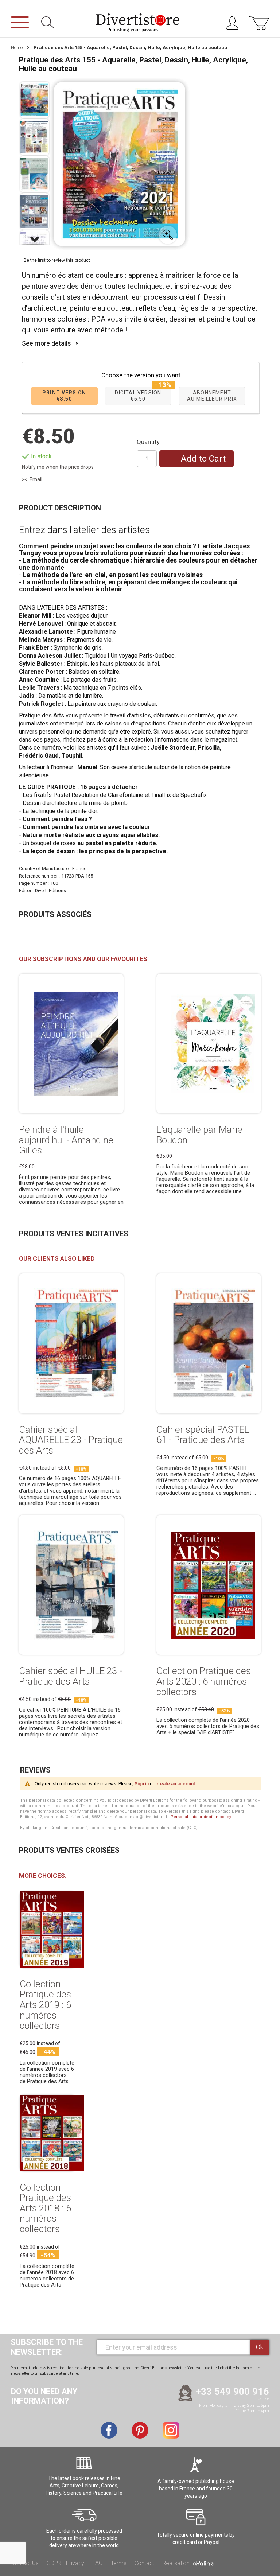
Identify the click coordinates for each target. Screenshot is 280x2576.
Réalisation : (178, 2563)
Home (17, 48)
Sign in (142, 1784)
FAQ (97, 2563)
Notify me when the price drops (58, 467)
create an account (175, 1784)
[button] (168, 235)
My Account (235, 25)
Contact (145, 2563)
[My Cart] (259, 27)
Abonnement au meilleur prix (212, 396)
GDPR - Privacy (65, 2563)
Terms (119, 2563)
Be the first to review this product (57, 260)
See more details (46, 343)
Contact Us (25, 2563)
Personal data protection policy (201, 1817)
